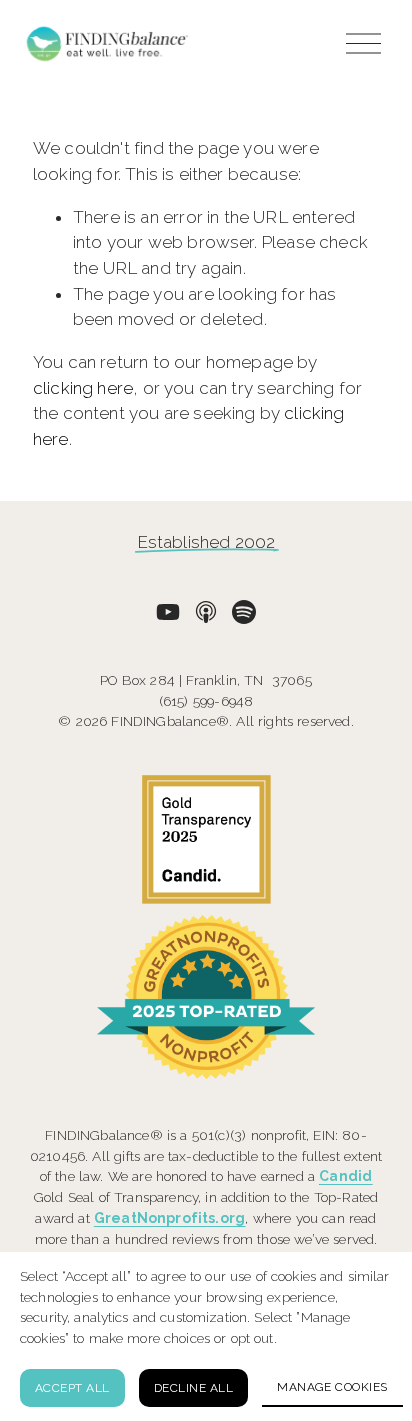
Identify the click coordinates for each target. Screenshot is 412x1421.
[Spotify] (244, 612)
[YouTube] (168, 612)
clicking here (83, 388)
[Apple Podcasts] (206, 612)
